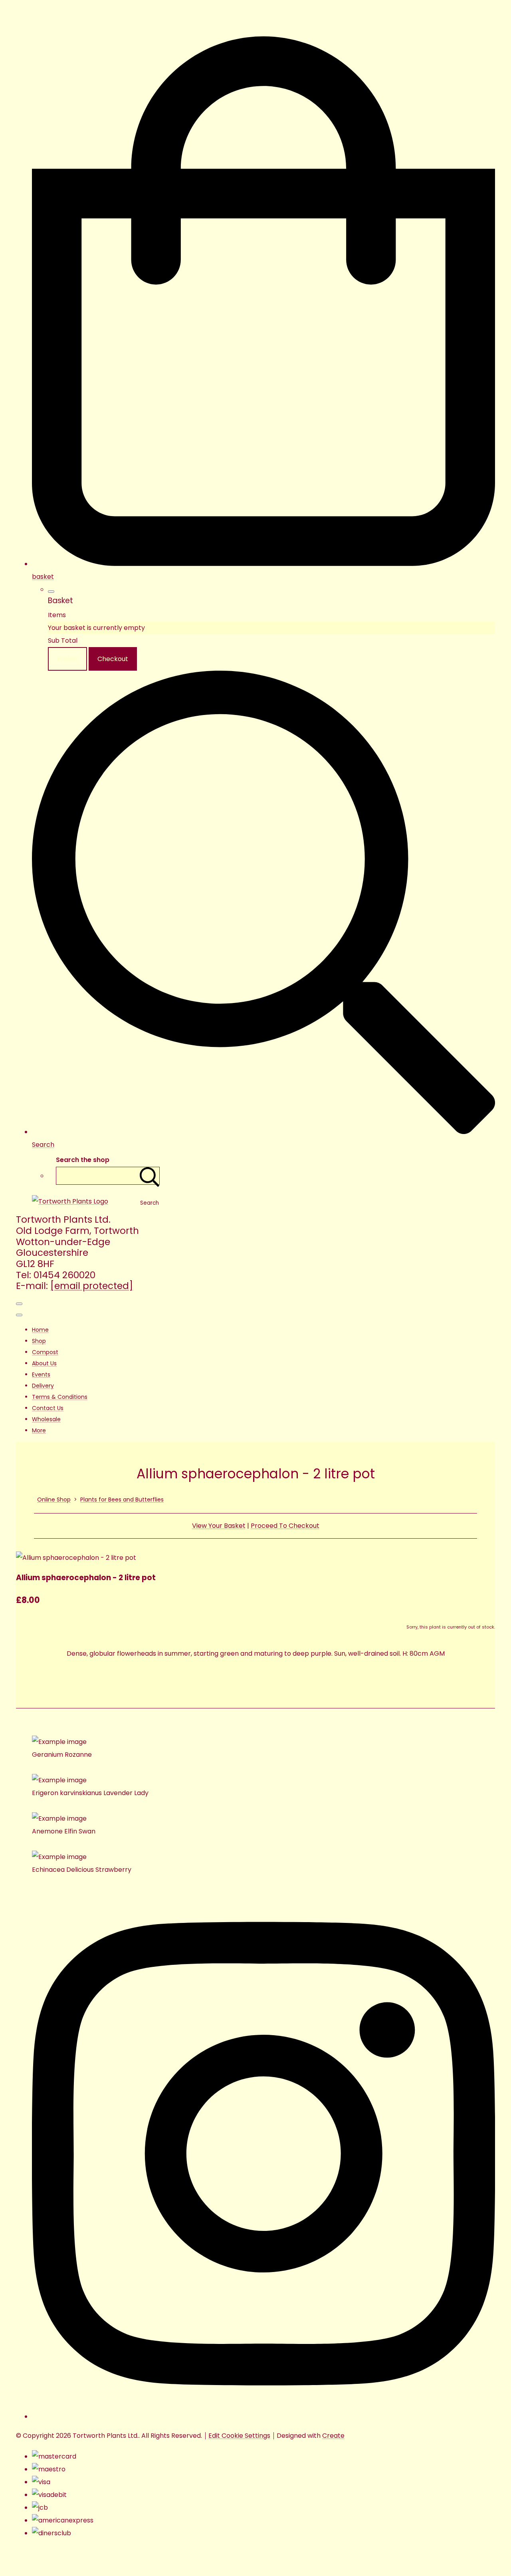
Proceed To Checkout (285, 1526)
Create (333, 2436)
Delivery (43, 1386)
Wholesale (46, 1419)
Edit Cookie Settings (239, 2436)
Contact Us (48, 1408)
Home (40, 1330)
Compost (45, 1352)
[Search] (150, 1176)
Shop (39, 1341)
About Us (44, 1363)
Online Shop (54, 1500)
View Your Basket (219, 1526)
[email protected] (92, 1286)
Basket (67, 659)
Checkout (113, 659)
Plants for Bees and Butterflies (122, 1500)
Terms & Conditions (60, 1397)
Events (41, 1374)
